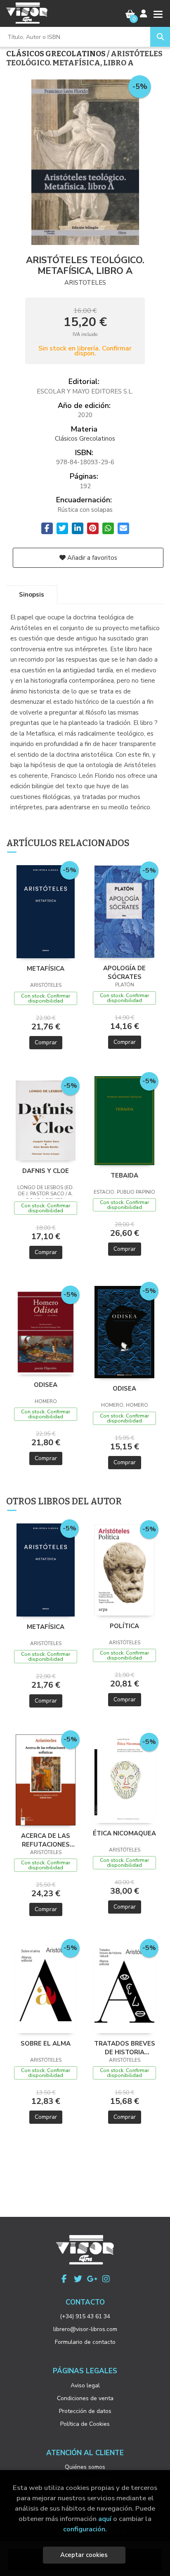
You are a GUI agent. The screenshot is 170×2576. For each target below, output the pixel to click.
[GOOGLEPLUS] (92, 2279)
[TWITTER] (78, 2279)
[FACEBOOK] (64, 2279)
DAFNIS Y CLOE (46, 1171)
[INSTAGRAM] (106, 2279)
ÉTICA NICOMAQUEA (124, 1833)
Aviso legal (85, 2385)
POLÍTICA (124, 1626)
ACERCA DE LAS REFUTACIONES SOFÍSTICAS (46, 1840)
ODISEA (46, 1385)
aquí (105, 2519)
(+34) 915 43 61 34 (85, 2316)
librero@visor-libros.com (85, 2329)
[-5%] (46, 911)
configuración (84, 2529)
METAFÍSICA (46, 969)
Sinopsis (32, 595)
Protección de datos (85, 2411)
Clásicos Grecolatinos (57, 54)
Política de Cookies (85, 2424)
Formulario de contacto (85, 2342)
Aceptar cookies (84, 2555)
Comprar (46, 1042)
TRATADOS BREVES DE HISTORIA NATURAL (125, 2048)
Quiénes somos (85, 2467)
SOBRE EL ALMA (46, 2044)
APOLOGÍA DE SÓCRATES (124, 972)
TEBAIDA (124, 1175)
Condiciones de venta (85, 2398)
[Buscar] (160, 37)
